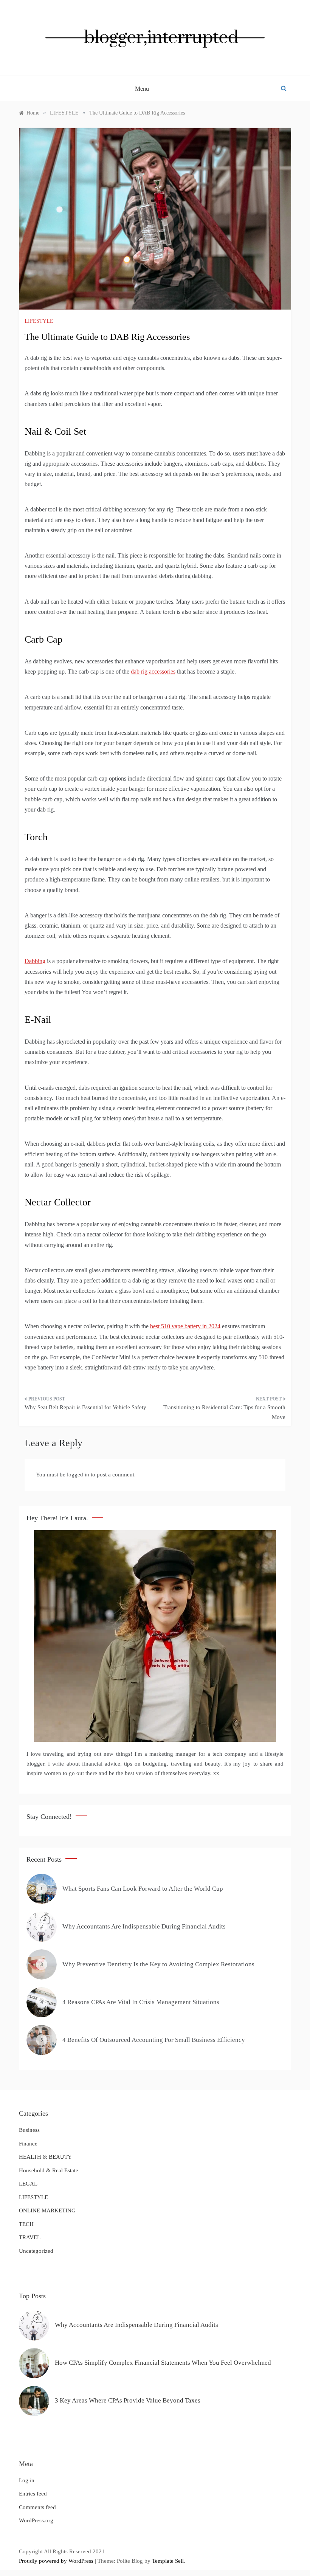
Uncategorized (36, 2251)
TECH (26, 2224)
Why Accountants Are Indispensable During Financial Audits (144, 1926)
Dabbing (35, 961)
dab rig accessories (153, 671)
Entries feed (33, 2494)
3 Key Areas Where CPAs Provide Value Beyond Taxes (128, 2400)
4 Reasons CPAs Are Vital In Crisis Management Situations (141, 2002)
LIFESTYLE (39, 321)
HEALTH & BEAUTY (45, 2157)
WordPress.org (36, 2520)
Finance (28, 2144)
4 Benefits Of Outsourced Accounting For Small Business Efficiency (154, 2040)
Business (29, 2130)
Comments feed (37, 2507)
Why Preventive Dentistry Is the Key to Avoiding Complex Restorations (158, 1964)
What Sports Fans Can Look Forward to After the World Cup (143, 1889)
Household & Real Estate (49, 2170)
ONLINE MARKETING (47, 2210)
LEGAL (28, 2184)
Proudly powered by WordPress (57, 2561)
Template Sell (168, 2561)
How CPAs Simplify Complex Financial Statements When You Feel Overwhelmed (163, 2363)
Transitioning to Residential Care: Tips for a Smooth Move (224, 1412)
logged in (78, 1475)
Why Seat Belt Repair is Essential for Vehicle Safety (85, 1407)
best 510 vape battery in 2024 (185, 1326)
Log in (27, 2480)
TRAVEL (30, 2237)
